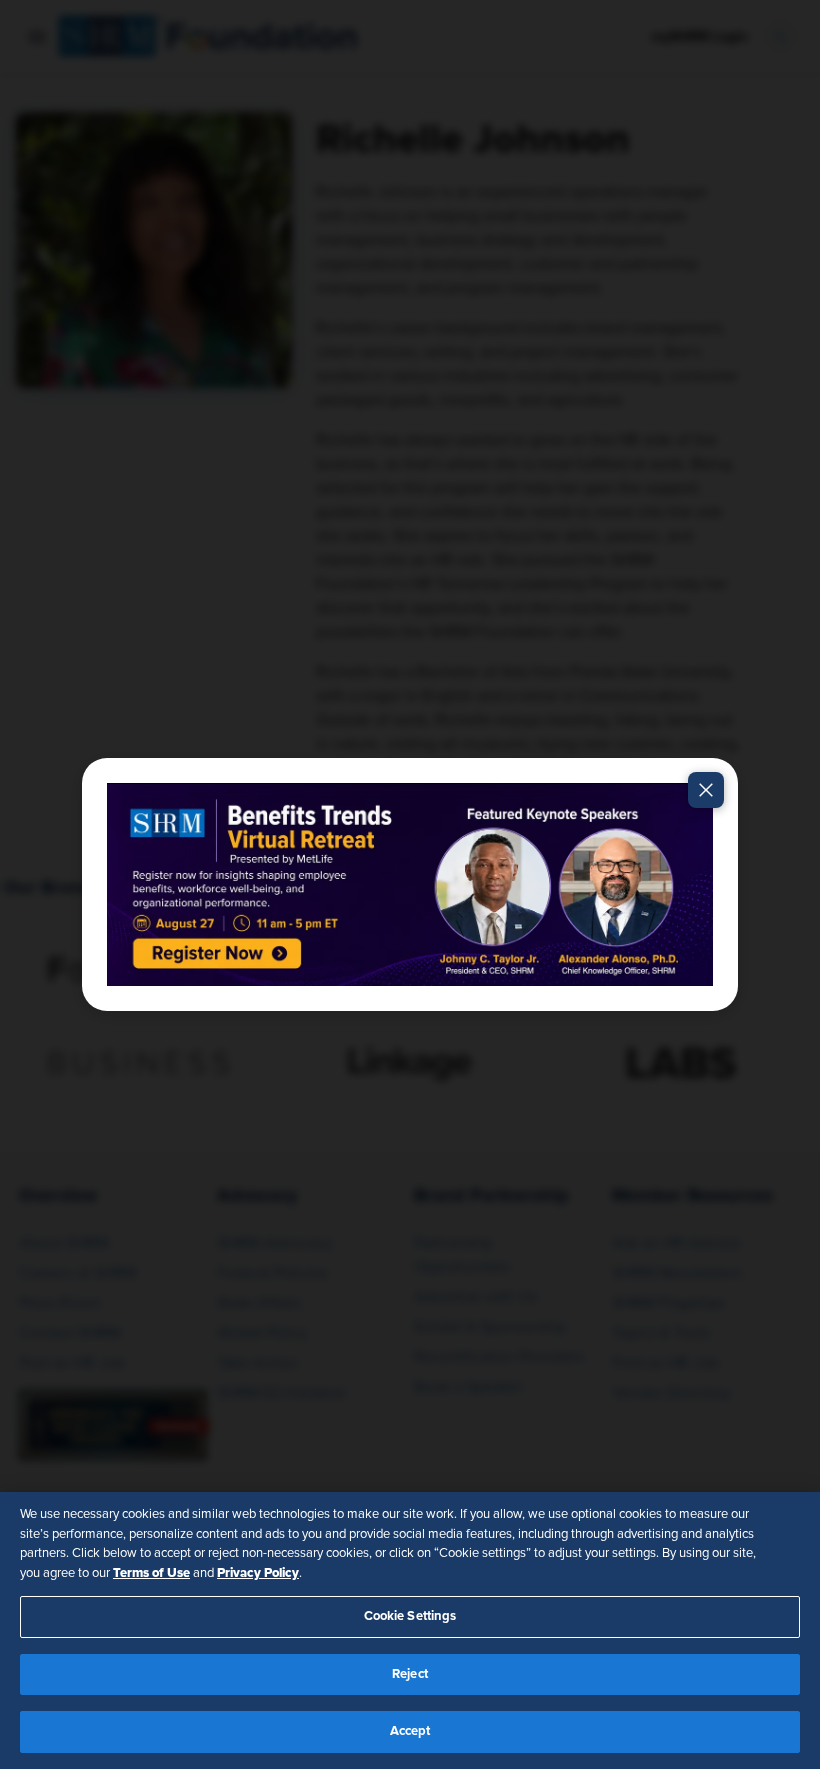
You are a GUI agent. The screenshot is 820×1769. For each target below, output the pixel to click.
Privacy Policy (258, 1573)
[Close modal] (706, 790)
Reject (410, 1674)
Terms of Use (151, 1573)
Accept (410, 1731)
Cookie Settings (410, 1616)
